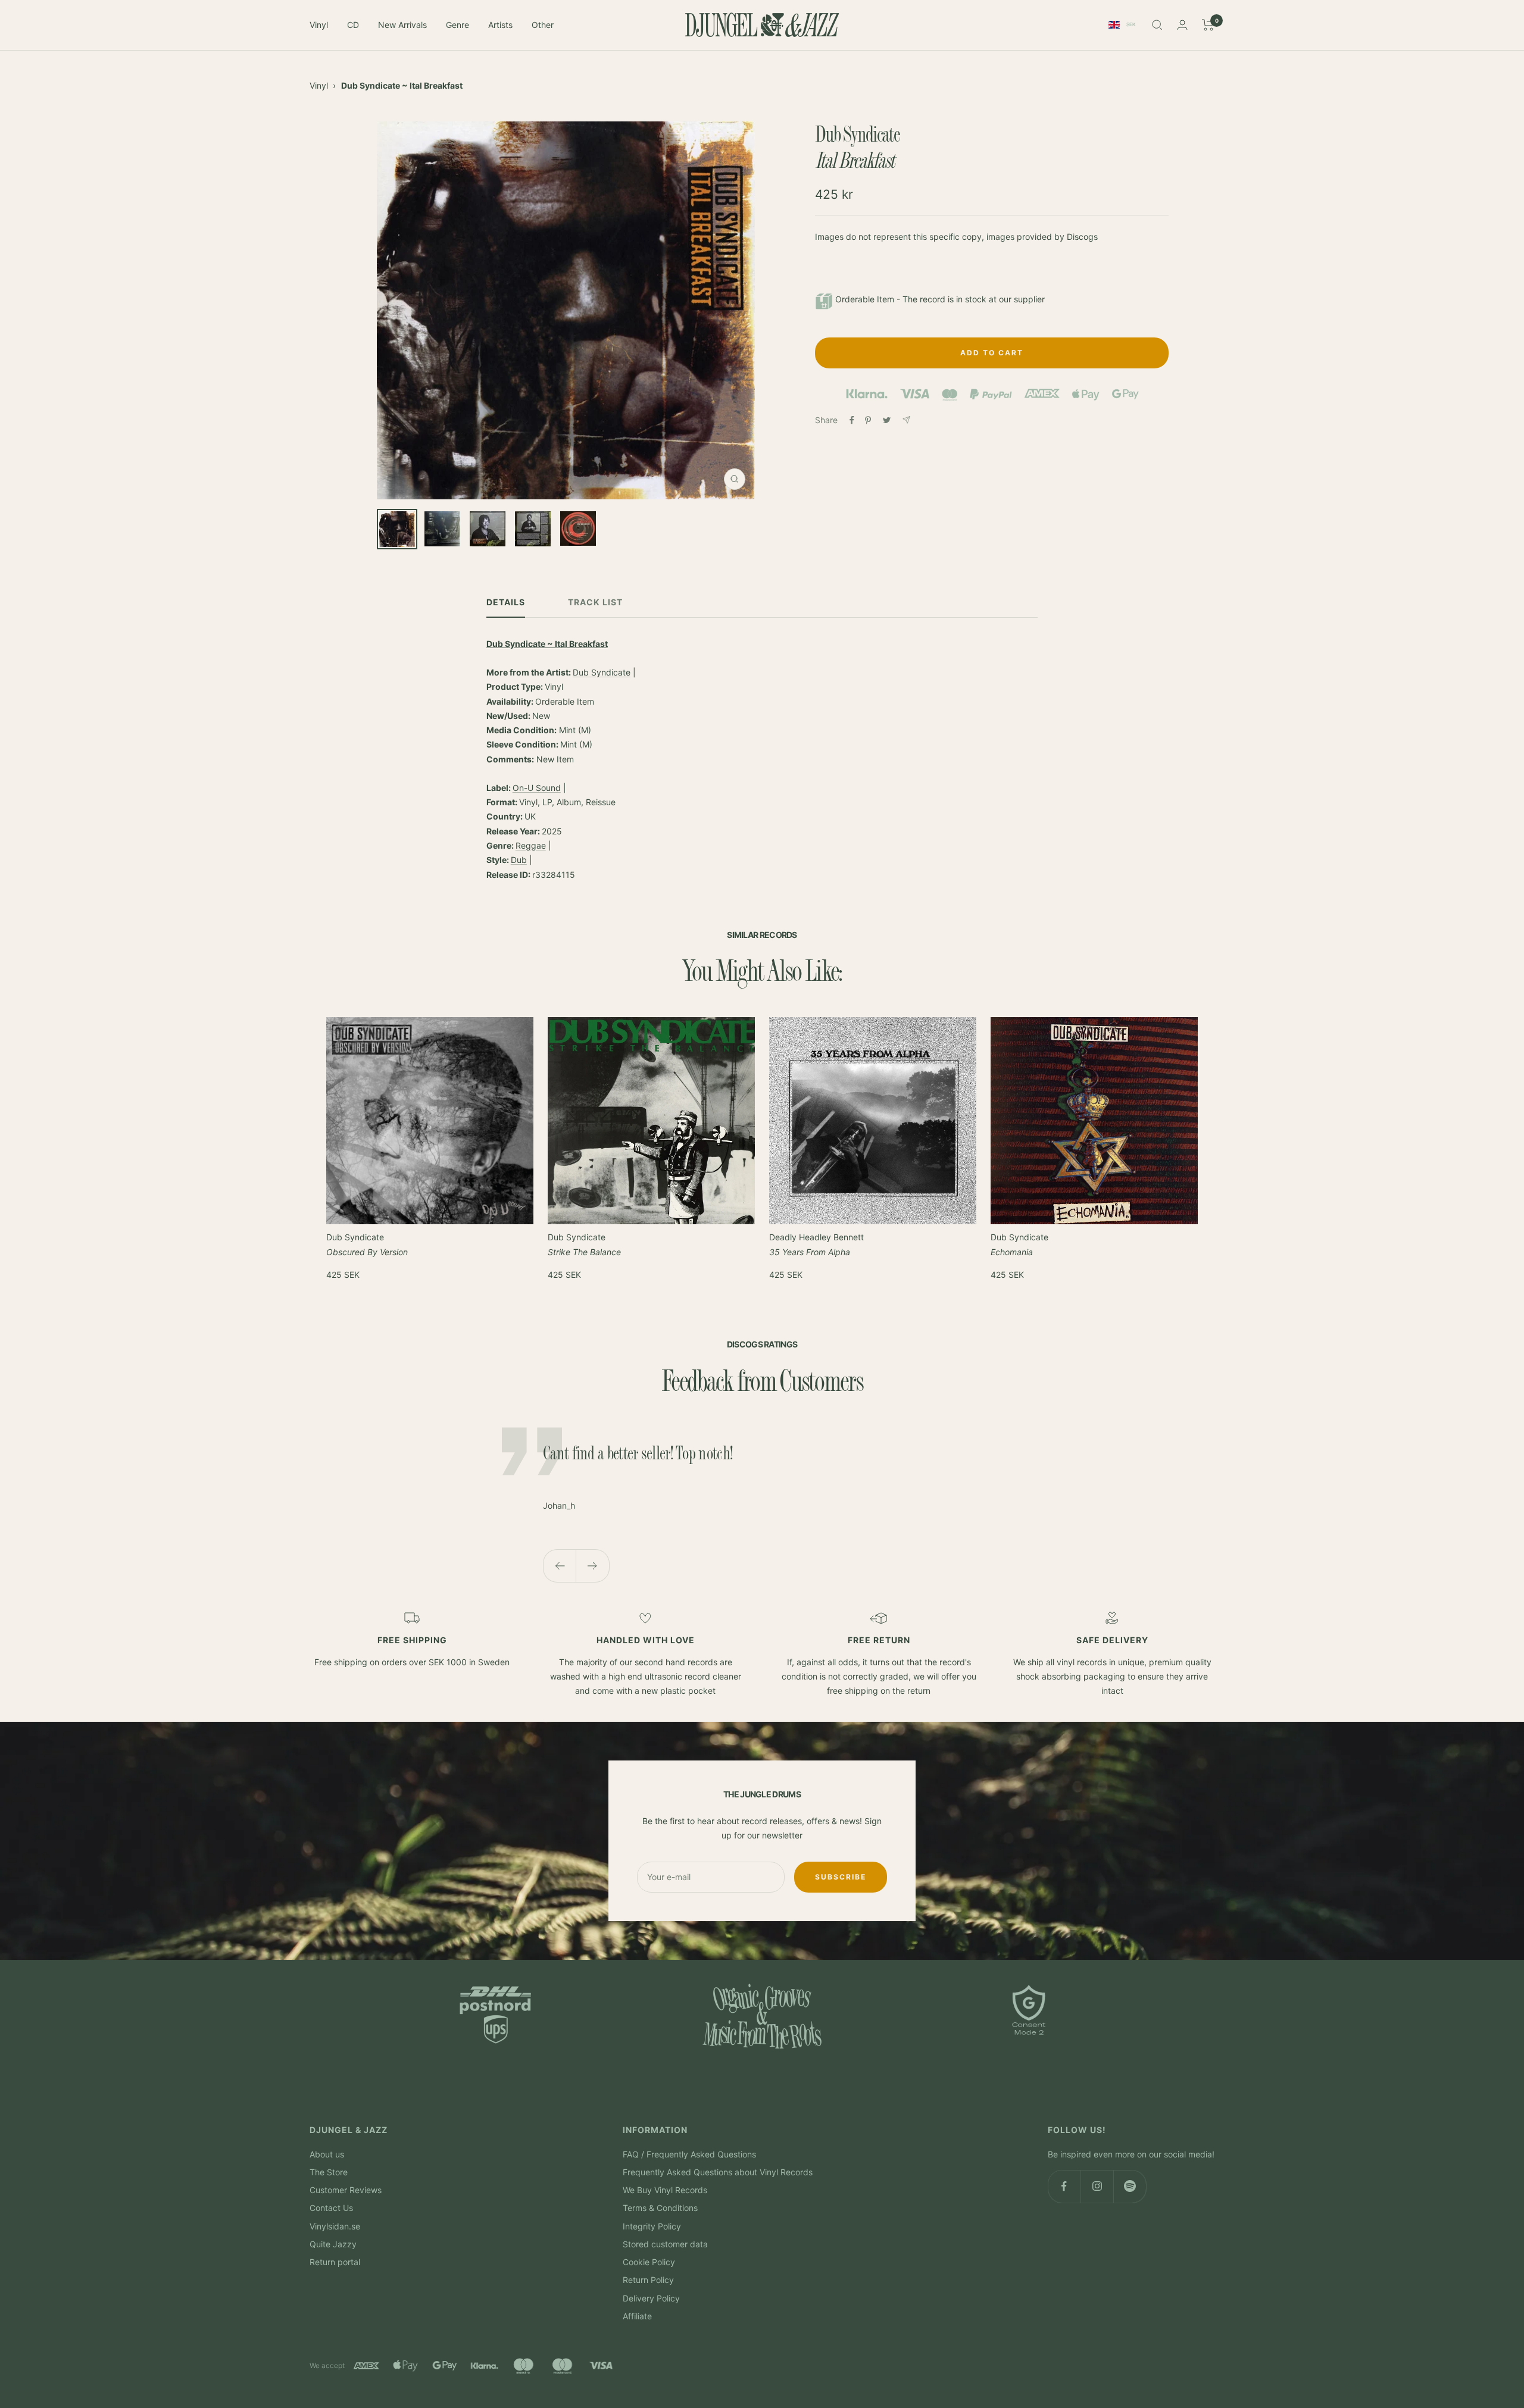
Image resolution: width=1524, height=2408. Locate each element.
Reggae (531, 845)
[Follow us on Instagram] (1097, 2186)
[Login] (1182, 25)
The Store (329, 2172)
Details (506, 602)
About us (327, 2154)
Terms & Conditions (660, 2208)
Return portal (335, 2262)
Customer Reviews (346, 2190)
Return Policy (648, 2280)
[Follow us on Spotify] (1130, 2186)
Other (543, 25)
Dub (519, 860)
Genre (457, 25)
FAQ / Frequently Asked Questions (689, 2154)
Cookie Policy (649, 2262)
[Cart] (1208, 25)
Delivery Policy (651, 2298)
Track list (595, 602)
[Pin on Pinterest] (868, 420)
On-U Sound (537, 788)
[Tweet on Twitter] (887, 420)
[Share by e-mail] (906, 420)
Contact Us (331, 2208)
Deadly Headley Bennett (816, 1244)
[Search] (1157, 25)
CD (353, 25)
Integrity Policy (652, 2226)
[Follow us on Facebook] (1064, 2186)
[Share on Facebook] (852, 420)
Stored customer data (665, 2244)
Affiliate (637, 2316)
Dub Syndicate (602, 672)
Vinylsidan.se (335, 2226)
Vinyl (319, 25)
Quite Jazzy (333, 2244)
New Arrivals (402, 25)
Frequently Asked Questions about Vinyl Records (718, 2172)
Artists (500, 25)
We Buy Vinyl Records (665, 2190)
